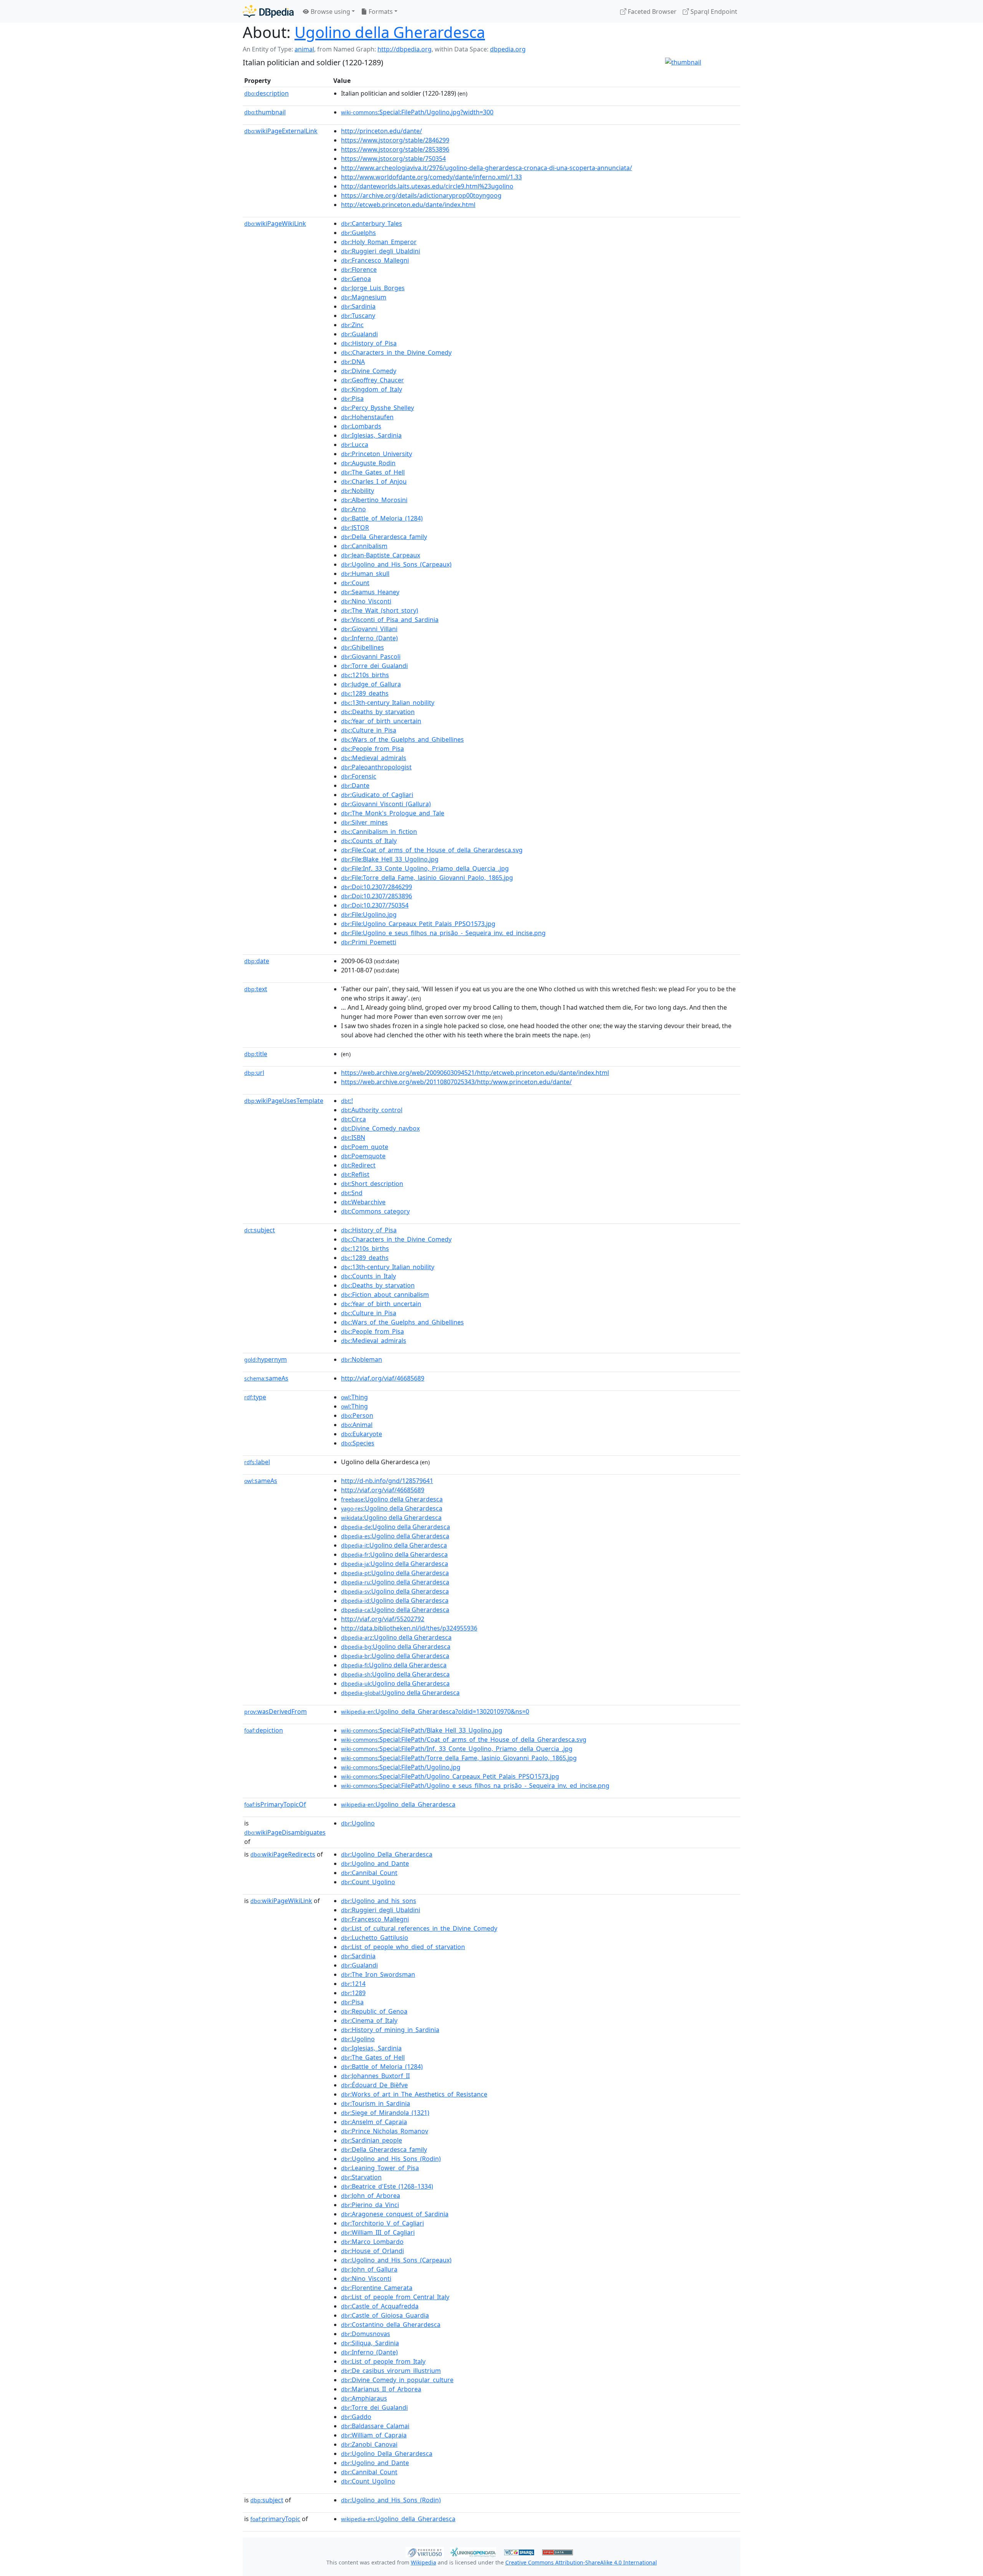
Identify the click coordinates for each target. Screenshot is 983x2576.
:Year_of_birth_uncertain (381, 721)
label (257, 1462)
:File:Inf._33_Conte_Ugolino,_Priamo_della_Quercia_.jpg (425, 868)
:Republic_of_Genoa (374, 2011)
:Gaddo (356, 2417)
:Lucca (355, 445)
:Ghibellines (362, 647)
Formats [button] (380, 12)
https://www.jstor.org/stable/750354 (393, 159)
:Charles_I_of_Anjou (374, 481)
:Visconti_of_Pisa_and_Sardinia (390, 620)
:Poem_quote (365, 1147)
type (255, 1397)
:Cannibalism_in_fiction (379, 832)
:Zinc (352, 325)
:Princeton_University (376, 454)
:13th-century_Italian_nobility (388, 703)
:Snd (352, 1193)
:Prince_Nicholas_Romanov (385, 2131)
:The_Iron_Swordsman (378, 1974)
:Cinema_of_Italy (369, 2020)
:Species (358, 1443)
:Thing (354, 1397)
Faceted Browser (651, 12)
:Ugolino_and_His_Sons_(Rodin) (391, 2159)
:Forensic (359, 776)
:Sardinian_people (372, 2140)
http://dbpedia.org (405, 49)
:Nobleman (362, 1359)
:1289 (353, 1993)
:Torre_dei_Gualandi (374, 666)
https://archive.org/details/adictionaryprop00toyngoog (421, 195)
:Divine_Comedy (369, 371)
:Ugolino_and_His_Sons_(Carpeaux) (396, 564)
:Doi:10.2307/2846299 (376, 887)
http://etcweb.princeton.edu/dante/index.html (408, 205)
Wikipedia (424, 2562)
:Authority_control (372, 1110)
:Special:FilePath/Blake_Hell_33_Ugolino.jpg (422, 1730)
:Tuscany (358, 316)
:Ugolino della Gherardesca (392, 1499)
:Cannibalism (364, 546)
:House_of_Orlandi (372, 2251)
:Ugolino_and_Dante (375, 1863)
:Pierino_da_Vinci (370, 2205)
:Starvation (361, 2177)
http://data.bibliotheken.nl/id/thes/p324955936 (409, 1628)
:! (347, 1101)
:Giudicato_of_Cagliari (377, 795)
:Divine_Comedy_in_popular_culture (397, 2380)
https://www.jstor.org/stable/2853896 (395, 149)
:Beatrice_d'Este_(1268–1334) (387, 2186)
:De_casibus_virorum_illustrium (391, 2371)
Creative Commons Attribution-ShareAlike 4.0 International (581, 2562)
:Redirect (358, 1165)
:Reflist (355, 1174)
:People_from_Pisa (372, 749)
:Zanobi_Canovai (369, 2444)
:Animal (357, 1425)
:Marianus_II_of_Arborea (381, 2389)
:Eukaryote (362, 1434)
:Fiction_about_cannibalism (385, 1295)
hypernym (266, 1359)
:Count (355, 583)
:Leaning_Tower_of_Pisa (380, 2168)
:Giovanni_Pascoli (371, 656)
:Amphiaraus (364, 2398)
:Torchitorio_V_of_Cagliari (382, 2223)
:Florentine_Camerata (377, 2288)
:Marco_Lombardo (372, 2242)
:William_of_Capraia (374, 2435)
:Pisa (352, 398)
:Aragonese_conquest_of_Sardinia (395, 2214)
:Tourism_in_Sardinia (376, 2103)
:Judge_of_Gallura (371, 684)
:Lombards (361, 426)
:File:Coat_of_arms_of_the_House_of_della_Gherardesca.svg (432, 850)
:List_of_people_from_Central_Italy (395, 2297)
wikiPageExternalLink (281, 131)
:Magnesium (364, 297)
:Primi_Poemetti (369, 942)
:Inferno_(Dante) (369, 638)
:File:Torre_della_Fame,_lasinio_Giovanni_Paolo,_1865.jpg (427, 878)
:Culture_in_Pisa (369, 730)
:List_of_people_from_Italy (383, 2361)
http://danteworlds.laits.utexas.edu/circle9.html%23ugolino (427, 186)
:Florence (359, 270)
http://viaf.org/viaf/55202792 (383, 1619)
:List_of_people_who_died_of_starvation (403, 1947)
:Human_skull (365, 574)
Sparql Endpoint (713, 12)
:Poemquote (363, 1156)
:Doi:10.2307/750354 (375, 905)
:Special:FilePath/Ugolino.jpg (401, 1767)
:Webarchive (363, 1202)
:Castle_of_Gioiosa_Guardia (385, 2315)
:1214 (353, 1984)
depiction (264, 1730)
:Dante (355, 785)
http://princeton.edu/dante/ (381, 131)
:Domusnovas (366, 2334)
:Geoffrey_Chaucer (372, 380)
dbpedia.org (508, 49)
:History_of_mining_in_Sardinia (390, 2030)
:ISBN (353, 1138)
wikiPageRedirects (283, 1854)
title (256, 1054)
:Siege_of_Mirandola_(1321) (385, 2113)
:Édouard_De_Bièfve (374, 2085)
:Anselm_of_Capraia (374, 2122)
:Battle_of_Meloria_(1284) (382, 518)
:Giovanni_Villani (369, 629)
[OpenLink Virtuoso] (425, 2551)
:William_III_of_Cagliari (378, 2232)
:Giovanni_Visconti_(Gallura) (386, 804)
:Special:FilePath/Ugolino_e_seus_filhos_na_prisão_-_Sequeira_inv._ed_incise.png (475, 1786)
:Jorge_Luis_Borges (373, 288)
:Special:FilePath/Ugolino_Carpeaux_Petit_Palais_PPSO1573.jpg (450, 1776)
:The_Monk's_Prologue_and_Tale (393, 813)
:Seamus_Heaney (370, 592)
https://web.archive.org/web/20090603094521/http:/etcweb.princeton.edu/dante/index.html (475, 1073)
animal (304, 49)
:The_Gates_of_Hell (373, 472)
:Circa (353, 1119)
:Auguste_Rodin (368, 463)
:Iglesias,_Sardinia (371, 435)
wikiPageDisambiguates (285, 1832)
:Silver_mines (364, 822)
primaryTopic (275, 2519)
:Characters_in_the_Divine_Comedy (396, 352)
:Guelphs (358, 233)
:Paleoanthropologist (376, 767)
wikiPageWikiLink (275, 223)
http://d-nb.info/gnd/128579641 (387, 1481)
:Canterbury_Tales (372, 223)
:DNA (353, 362)
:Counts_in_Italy (368, 1276)
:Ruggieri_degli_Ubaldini (381, 251)
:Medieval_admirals (374, 758)
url (254, 1073)
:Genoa (356, 279)
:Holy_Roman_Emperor (379, 242)
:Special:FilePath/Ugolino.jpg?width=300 (417, 112)
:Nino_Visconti (366, 601)
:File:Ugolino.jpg (369, 914)
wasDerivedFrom (276, 1711)
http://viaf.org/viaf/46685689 (383, 1378)
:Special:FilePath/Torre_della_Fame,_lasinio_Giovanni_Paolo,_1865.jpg (459, 1758)
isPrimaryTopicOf (275, 1804)
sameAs (266, 1378)
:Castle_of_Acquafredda (380, 2306)
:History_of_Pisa (369, 343)
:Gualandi (359, 334)
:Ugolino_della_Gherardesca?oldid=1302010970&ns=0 (435, 1711)
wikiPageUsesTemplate (284, 1101)
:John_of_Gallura (369, 2269)
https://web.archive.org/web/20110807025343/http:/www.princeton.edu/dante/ (456, 1082)
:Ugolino (358, 1823)
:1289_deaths (365, 693)
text (256, 989)
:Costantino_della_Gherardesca (391, 2325)
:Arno (353, 509)
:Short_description (372, 1184)
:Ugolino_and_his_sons (379, 1901)
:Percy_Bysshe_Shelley (377, 408)
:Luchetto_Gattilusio (375, 1938)
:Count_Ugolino (368, 1882)
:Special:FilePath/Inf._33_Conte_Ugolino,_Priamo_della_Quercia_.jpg (457, 1749)
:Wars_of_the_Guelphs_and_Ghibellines (402, 739)
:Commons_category (375, 1211)
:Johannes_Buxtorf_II (375, 2076)
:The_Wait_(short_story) (380, 610)
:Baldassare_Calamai (375, 2426)
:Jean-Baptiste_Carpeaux (381, 555)
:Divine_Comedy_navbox (380, 1128)
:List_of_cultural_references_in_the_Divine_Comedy (419, 1928)
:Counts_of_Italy (369, 841)
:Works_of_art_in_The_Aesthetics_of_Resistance (414, 2094)
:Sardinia (358, 306)
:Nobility (357, 491)
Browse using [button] (330, 12)
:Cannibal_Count (369, 1873)
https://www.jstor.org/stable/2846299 (395, 140)
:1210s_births (365, 675)
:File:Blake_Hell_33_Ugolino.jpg (390, 859)
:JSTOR (355, 527)
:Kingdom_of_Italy (372, 389)
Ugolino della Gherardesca (390, 32)
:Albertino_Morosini (374, 500)
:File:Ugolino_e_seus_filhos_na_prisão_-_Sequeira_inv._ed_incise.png (443, 933)
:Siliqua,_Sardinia (370, 2343)
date (257, 961)
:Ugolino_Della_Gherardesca (387, 1854)
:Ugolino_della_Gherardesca (398, 1804)
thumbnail (265, 112)
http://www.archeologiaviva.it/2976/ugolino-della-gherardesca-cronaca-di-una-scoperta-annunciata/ (487, 168)
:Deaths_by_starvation (378, 712)
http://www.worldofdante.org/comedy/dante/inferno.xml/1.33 (431, 177)
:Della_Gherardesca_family (384, 537)
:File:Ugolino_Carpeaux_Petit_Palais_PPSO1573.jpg (418, 924)
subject (260, 1230)
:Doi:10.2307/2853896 (376, 896)
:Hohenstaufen (367, 417)
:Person (357, 1415)
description (266, 93)
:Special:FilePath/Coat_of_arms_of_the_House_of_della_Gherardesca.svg (464, 1739)
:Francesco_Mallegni (375, 260)
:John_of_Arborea (371, 2196)
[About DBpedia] (268, 11)
